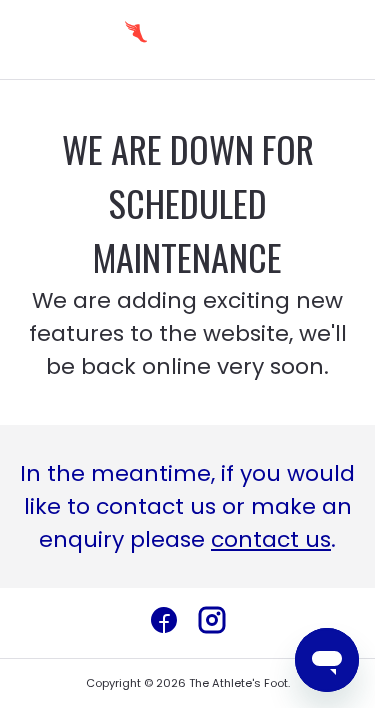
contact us (271, 539)
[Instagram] (212, 623)
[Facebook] (164, 623)
